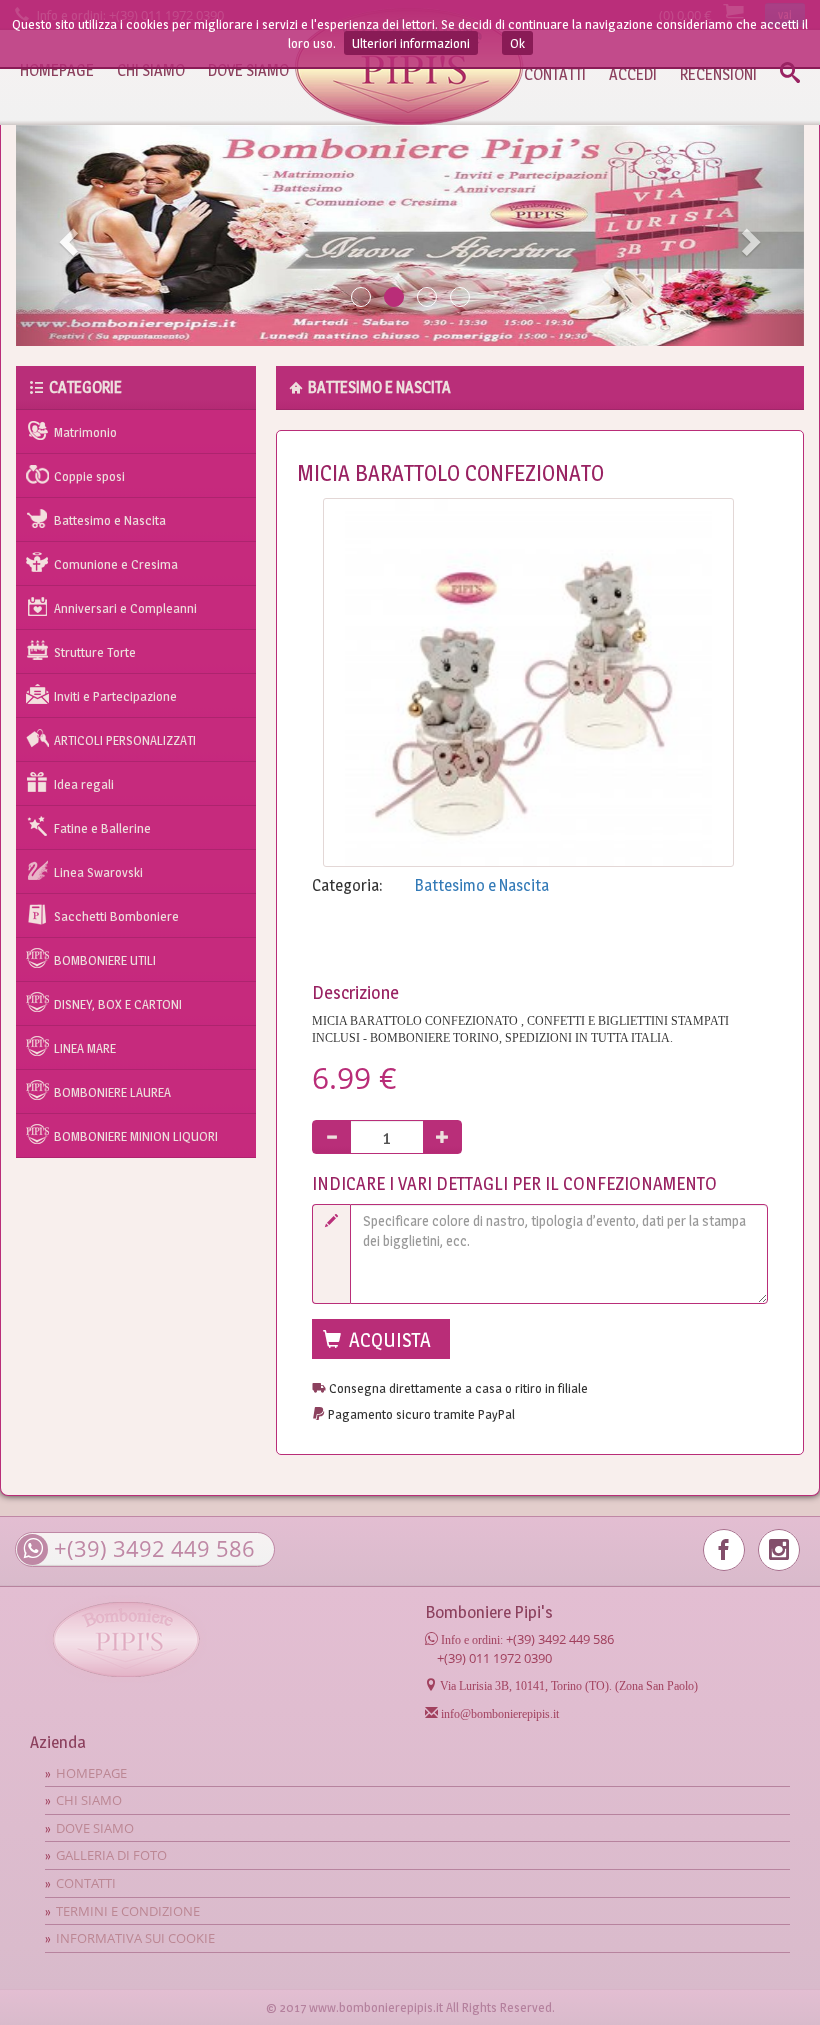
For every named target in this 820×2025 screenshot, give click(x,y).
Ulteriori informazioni (411, 43)
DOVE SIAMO (248, 70)
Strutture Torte (95, 652)
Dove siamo (95, 1828)
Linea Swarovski (98, 872)
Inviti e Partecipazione (115, 696)
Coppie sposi (89, 476)
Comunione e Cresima (116, 564)
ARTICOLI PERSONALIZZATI (125, 740)
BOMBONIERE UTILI (105, 960)
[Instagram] (779, 1550)
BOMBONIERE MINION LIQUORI (136, 1136)
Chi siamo (89, 1800)
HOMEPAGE (57, 70)
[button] (66, 235)
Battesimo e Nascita (110, 520)
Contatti (86, 1883)
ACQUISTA (388, 1340)
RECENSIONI (718, 74)
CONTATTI (555, 74)
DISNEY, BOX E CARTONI (118, 1004)
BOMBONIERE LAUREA (112, 1092)
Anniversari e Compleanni (125, 608)
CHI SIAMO (151, 70)
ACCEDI (633, 74)
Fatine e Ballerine (102, 828)
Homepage (91, 1773)
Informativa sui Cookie (135, 1938)
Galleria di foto (111, 1855)
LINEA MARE (85, 1048)
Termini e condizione (128, 1911)
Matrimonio (85, 432)
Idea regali (84, 784)
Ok (517, 43)
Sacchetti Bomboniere (116, 916)
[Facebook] (724, 1550)
